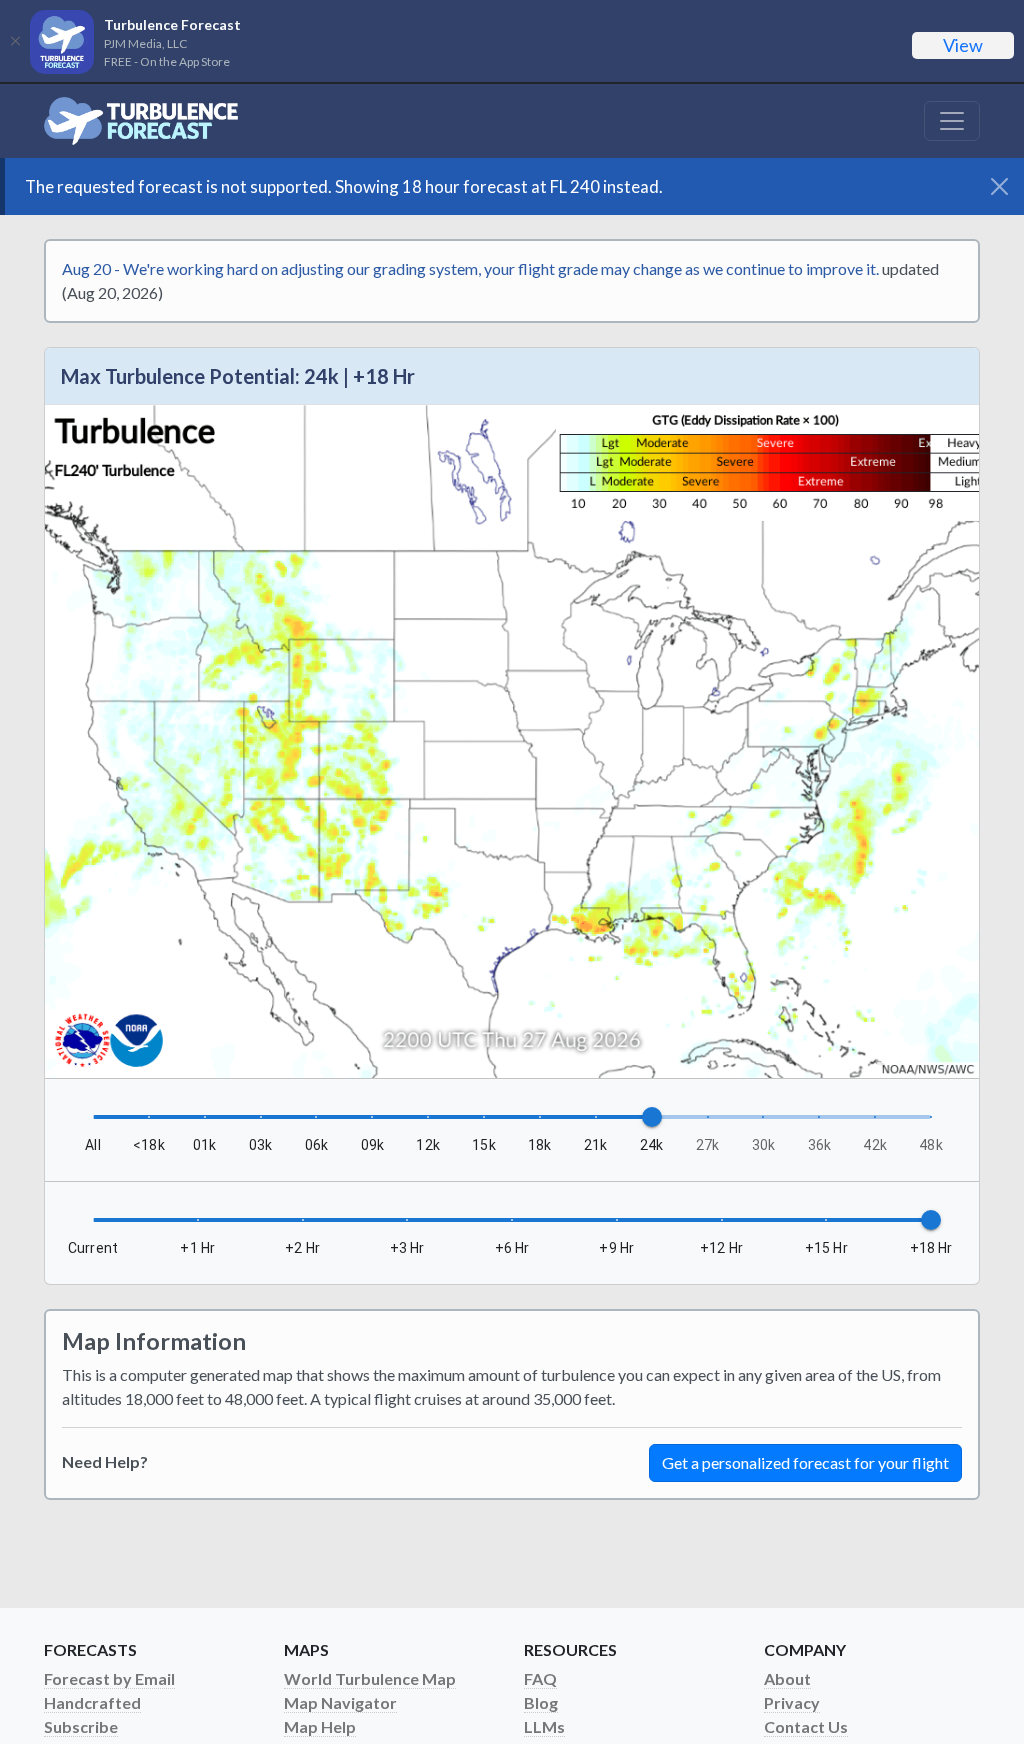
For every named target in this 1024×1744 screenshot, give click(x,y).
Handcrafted (92, 1702)
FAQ (540, 1678)
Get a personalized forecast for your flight (805, 1462)
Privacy (792, 1702)
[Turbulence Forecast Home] (141, 121)
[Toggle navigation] (952, 121)
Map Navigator (340, 1702)
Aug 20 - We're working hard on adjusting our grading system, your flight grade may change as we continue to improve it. (470, 268)
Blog (541, 1702)
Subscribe (81, 1726)
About (787, 1678)
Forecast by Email (109, 1678)
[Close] (15, 41)
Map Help (320, 1726)
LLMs (544, 1726)
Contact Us (806, 1726)
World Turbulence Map (370, 1678)
